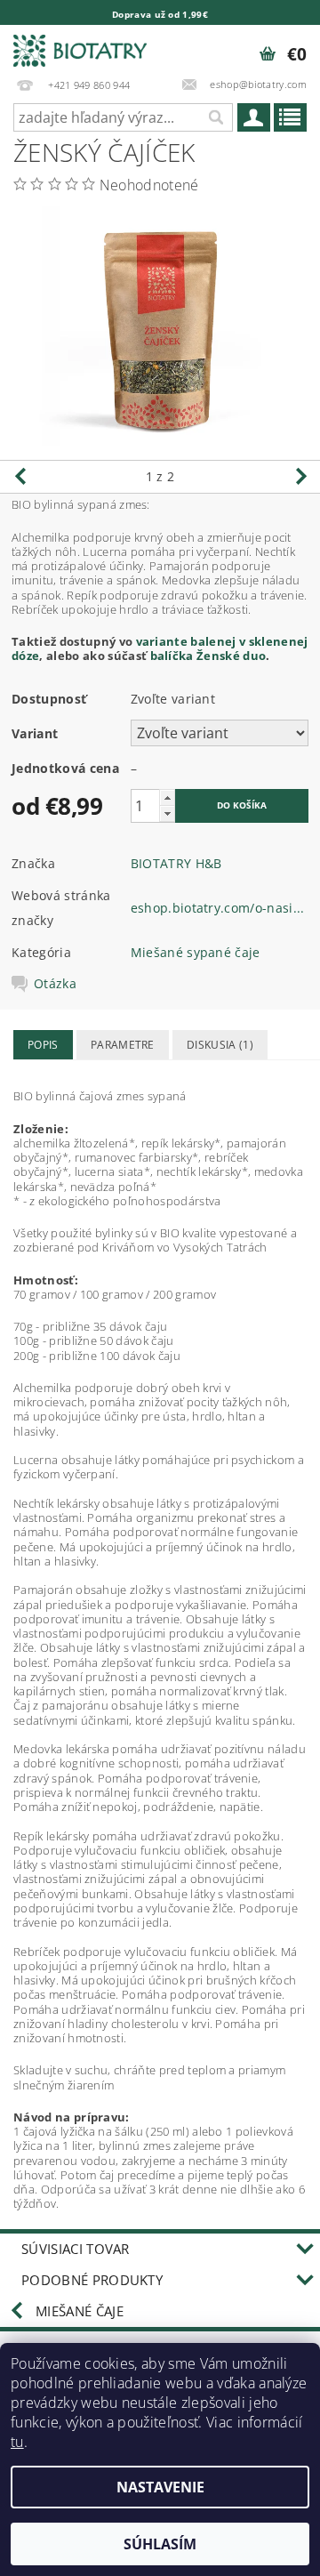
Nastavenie (160, 2487)
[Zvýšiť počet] (167, 797)
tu (17, 2442)
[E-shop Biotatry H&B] (80, 48)
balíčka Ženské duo (208, 656)
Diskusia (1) (220, 1045)
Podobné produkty (92, 2280)
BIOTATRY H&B (176, 863)
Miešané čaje (80, 2311)
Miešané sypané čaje (196, 952)
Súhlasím (160, 2544)
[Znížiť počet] (167, 813)
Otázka (55, 984)
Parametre (123, 1045)
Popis (43, 1045)
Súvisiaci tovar (76, 2249)
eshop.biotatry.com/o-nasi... (218, 908)
